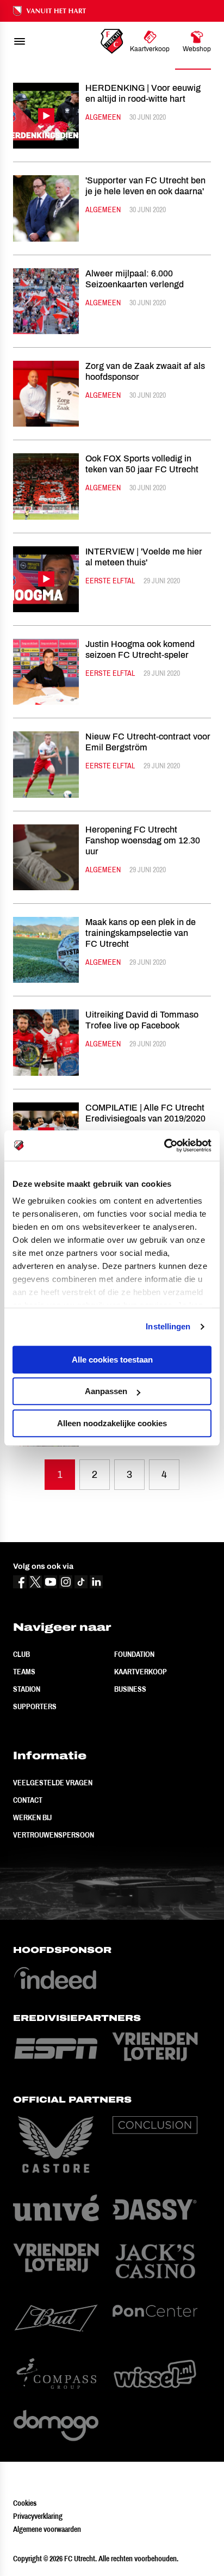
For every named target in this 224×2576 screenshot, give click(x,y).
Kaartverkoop (141, 1672)
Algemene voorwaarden (47, 2529)
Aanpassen (106, 1391)
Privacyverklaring (38, 2516)
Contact (28, 1800)
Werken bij (32, 1817)
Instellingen (168, 1326)
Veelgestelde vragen (53, 1783)
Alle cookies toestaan (112, 1360)
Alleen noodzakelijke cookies (112, 1423)
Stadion (27, 1689)
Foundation (134, 1654)
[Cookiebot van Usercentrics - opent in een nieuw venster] (164, 1145)
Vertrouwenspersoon (54, 1835)
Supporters (35, 1706)
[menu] (20, 41)
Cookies (25, 2503)
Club (21, 1654)
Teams (24, 1672)
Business (130, 1689)
